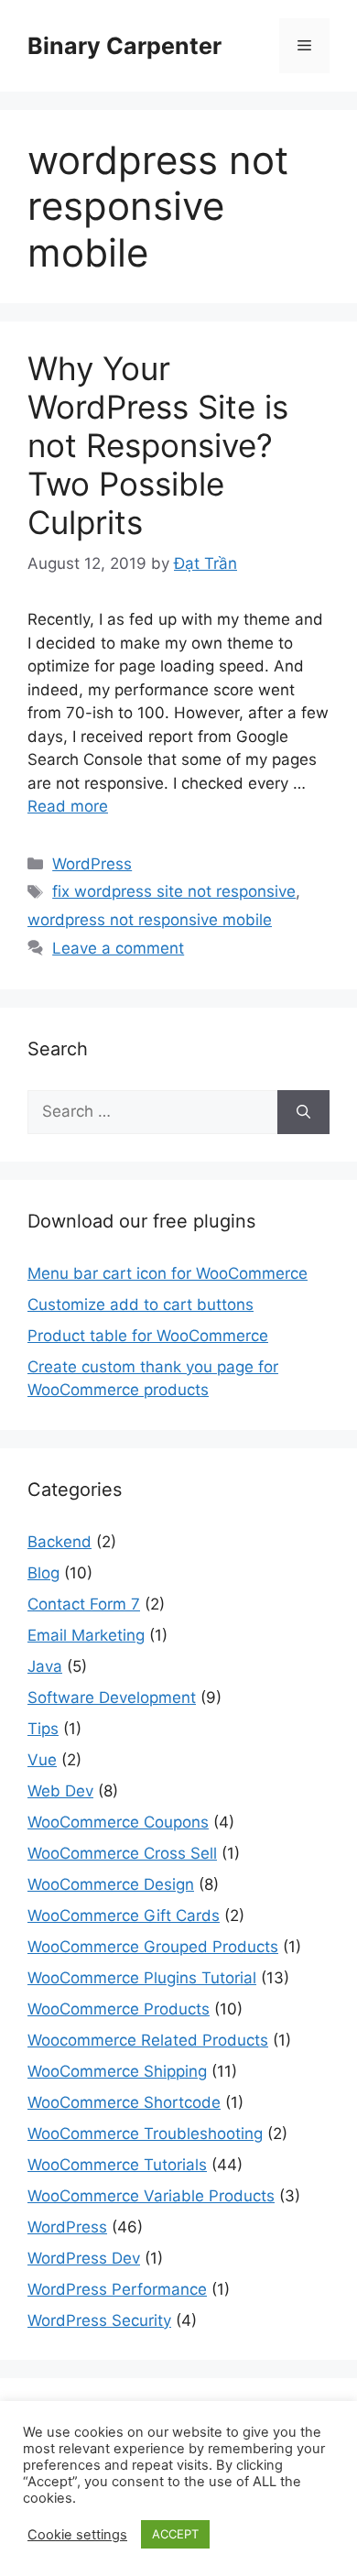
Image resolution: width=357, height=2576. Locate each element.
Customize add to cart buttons (141, 1304)
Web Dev (60, 1791)
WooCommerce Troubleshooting (145, 2134)
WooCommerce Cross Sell (122, 1853)
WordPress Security (99, 2320)
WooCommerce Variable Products (151, 2196)
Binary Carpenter (124, 46)
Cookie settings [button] (77, 2535)
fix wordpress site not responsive (174, 891)
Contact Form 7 (84, 1604)
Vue (42, 1760)
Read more (68, 806)
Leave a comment (118, 948)
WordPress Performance (117, 2289)
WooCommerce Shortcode (124, 2102)
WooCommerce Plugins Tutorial (142, 1978)
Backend (59, 1542)
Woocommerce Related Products (148, 2040)
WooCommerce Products (119, 2009)
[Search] (303, 1112)
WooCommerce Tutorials (117, 2165)
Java (45, 1666)
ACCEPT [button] (175, 2534)
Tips (43, 1729)
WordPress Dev (84, 2258)
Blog (43, 1573)
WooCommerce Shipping (117, 2071)
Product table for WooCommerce (148, 1336)
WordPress (92, 864)
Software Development (112, 1697)
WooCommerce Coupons (118, 1822)
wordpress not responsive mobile (150, 920)
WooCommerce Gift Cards (124, 1916)
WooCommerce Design (111, 1884)
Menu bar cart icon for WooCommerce (168, 1273)
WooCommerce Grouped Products (153, 1947)
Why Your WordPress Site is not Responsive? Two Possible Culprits (158, 445)
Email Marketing (86, 1635)
